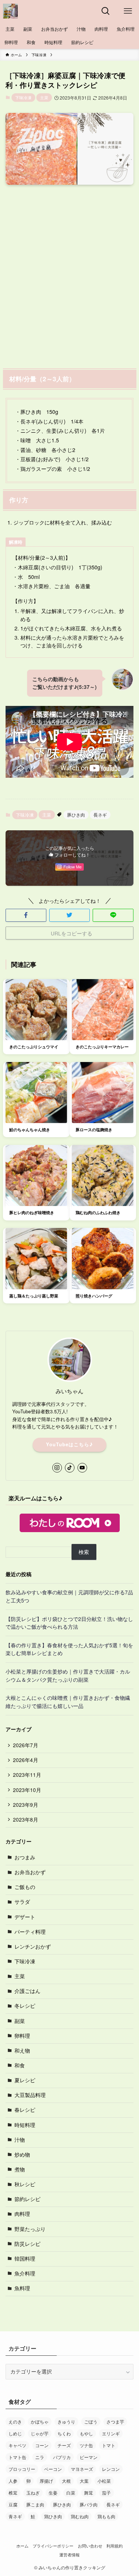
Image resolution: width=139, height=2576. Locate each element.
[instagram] (57, 1468)
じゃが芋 (40, 2433)
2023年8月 (26, 1820)
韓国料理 (25, 2259)
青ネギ (15, 2516)
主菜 (44, 97)
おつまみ (25, 1857)
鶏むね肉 (80, 2516)
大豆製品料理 (30, 2095)
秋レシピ (25, 2184)
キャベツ (17, 2445)
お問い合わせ (90, 2546)
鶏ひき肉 (53, 2516)
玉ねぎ (33, 2493)
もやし (86, 2433)
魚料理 (22, 2288)
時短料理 (25, 2125)
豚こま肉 (35, 2504)
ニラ (40, 2457)
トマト (109, 2445)
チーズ (64, 2445)
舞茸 (89, 2493)
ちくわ (64, 2433)
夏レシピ (25, 2080)
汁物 (20, 2140)
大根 (66, 2481)
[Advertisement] (69, 275)
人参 (13, 2481)
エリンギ (111, 2433)
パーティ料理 (30, 1932)
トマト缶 (17, 2457)
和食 (20, 2065)
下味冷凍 (23, 97)
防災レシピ (27, 2244)
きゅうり (66, 2421)
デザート (25, 1917)
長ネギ (100, 815)
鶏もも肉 (106, 2516)
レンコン (111, 2469)
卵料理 (22, 2036)
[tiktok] (70, 1468)
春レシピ (25, 2110)
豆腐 (13, 2504)
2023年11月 (27, 1775)
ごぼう (91, 2421)
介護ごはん (27, 1991)
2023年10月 (27, 1790)
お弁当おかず (30, 1872)
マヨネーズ (82, 2469)
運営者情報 (69, 2555)
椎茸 (13, 2493)
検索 (84, 1552)
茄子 (106, 2493)
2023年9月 (26, 1805)
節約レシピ (27, 2199)
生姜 (53, 2493)
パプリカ (62, 2457)
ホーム (22, 2546)
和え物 (22, 2051)
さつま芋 (115, 2421)
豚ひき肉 (76, 815)
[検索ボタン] (106, 11)
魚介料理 (25, 2273)
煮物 (20, 2169)
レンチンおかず (33, 1947)
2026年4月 (26, 1760)
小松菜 (104, 2481)
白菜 (71, 2493)
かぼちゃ (40, 2421)
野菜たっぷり (30, 2229)
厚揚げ (46, 2481)
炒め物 (22, 2155)
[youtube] (82, 1468)
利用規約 (115, 2546)
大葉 (84, 2481)
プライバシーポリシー (53, 2546)
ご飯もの (25, 1887)
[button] (26, 915)
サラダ (22, 1902)
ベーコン (53, 2469)
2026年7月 (26, 1745)
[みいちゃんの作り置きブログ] (10, 11)
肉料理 (22, 2214)
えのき (15, 2421)
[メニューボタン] (128, 11)
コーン (42, 2445)
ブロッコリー (22, 2469)
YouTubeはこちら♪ (69, 1444)
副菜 (20, 2021)
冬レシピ (25, 2006)
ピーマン (89, 2457)
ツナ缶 (86, 2445)
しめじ (15, 2433)
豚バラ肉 (89, 2504)
